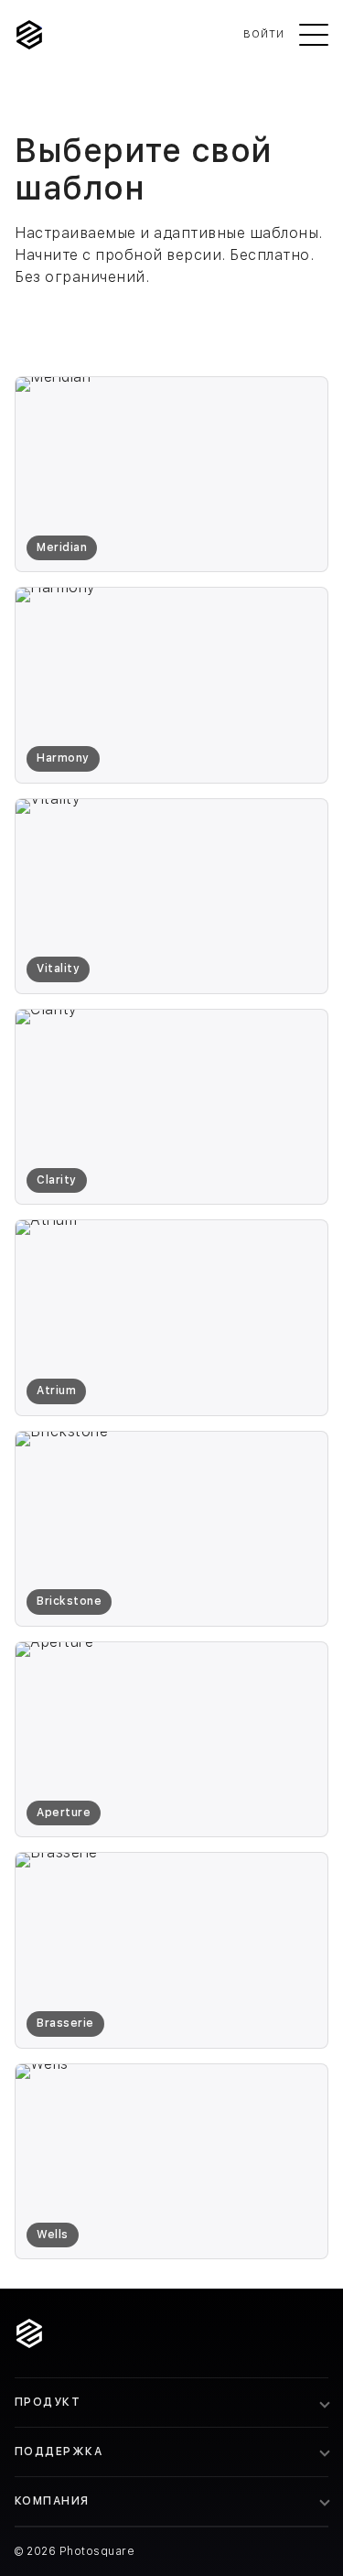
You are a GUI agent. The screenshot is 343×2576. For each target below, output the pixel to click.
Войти (264, 34)
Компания (52, 2501)
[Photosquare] (29, 35)
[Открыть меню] (314, 35)
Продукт (48, 2402)
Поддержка (59, 2452)
